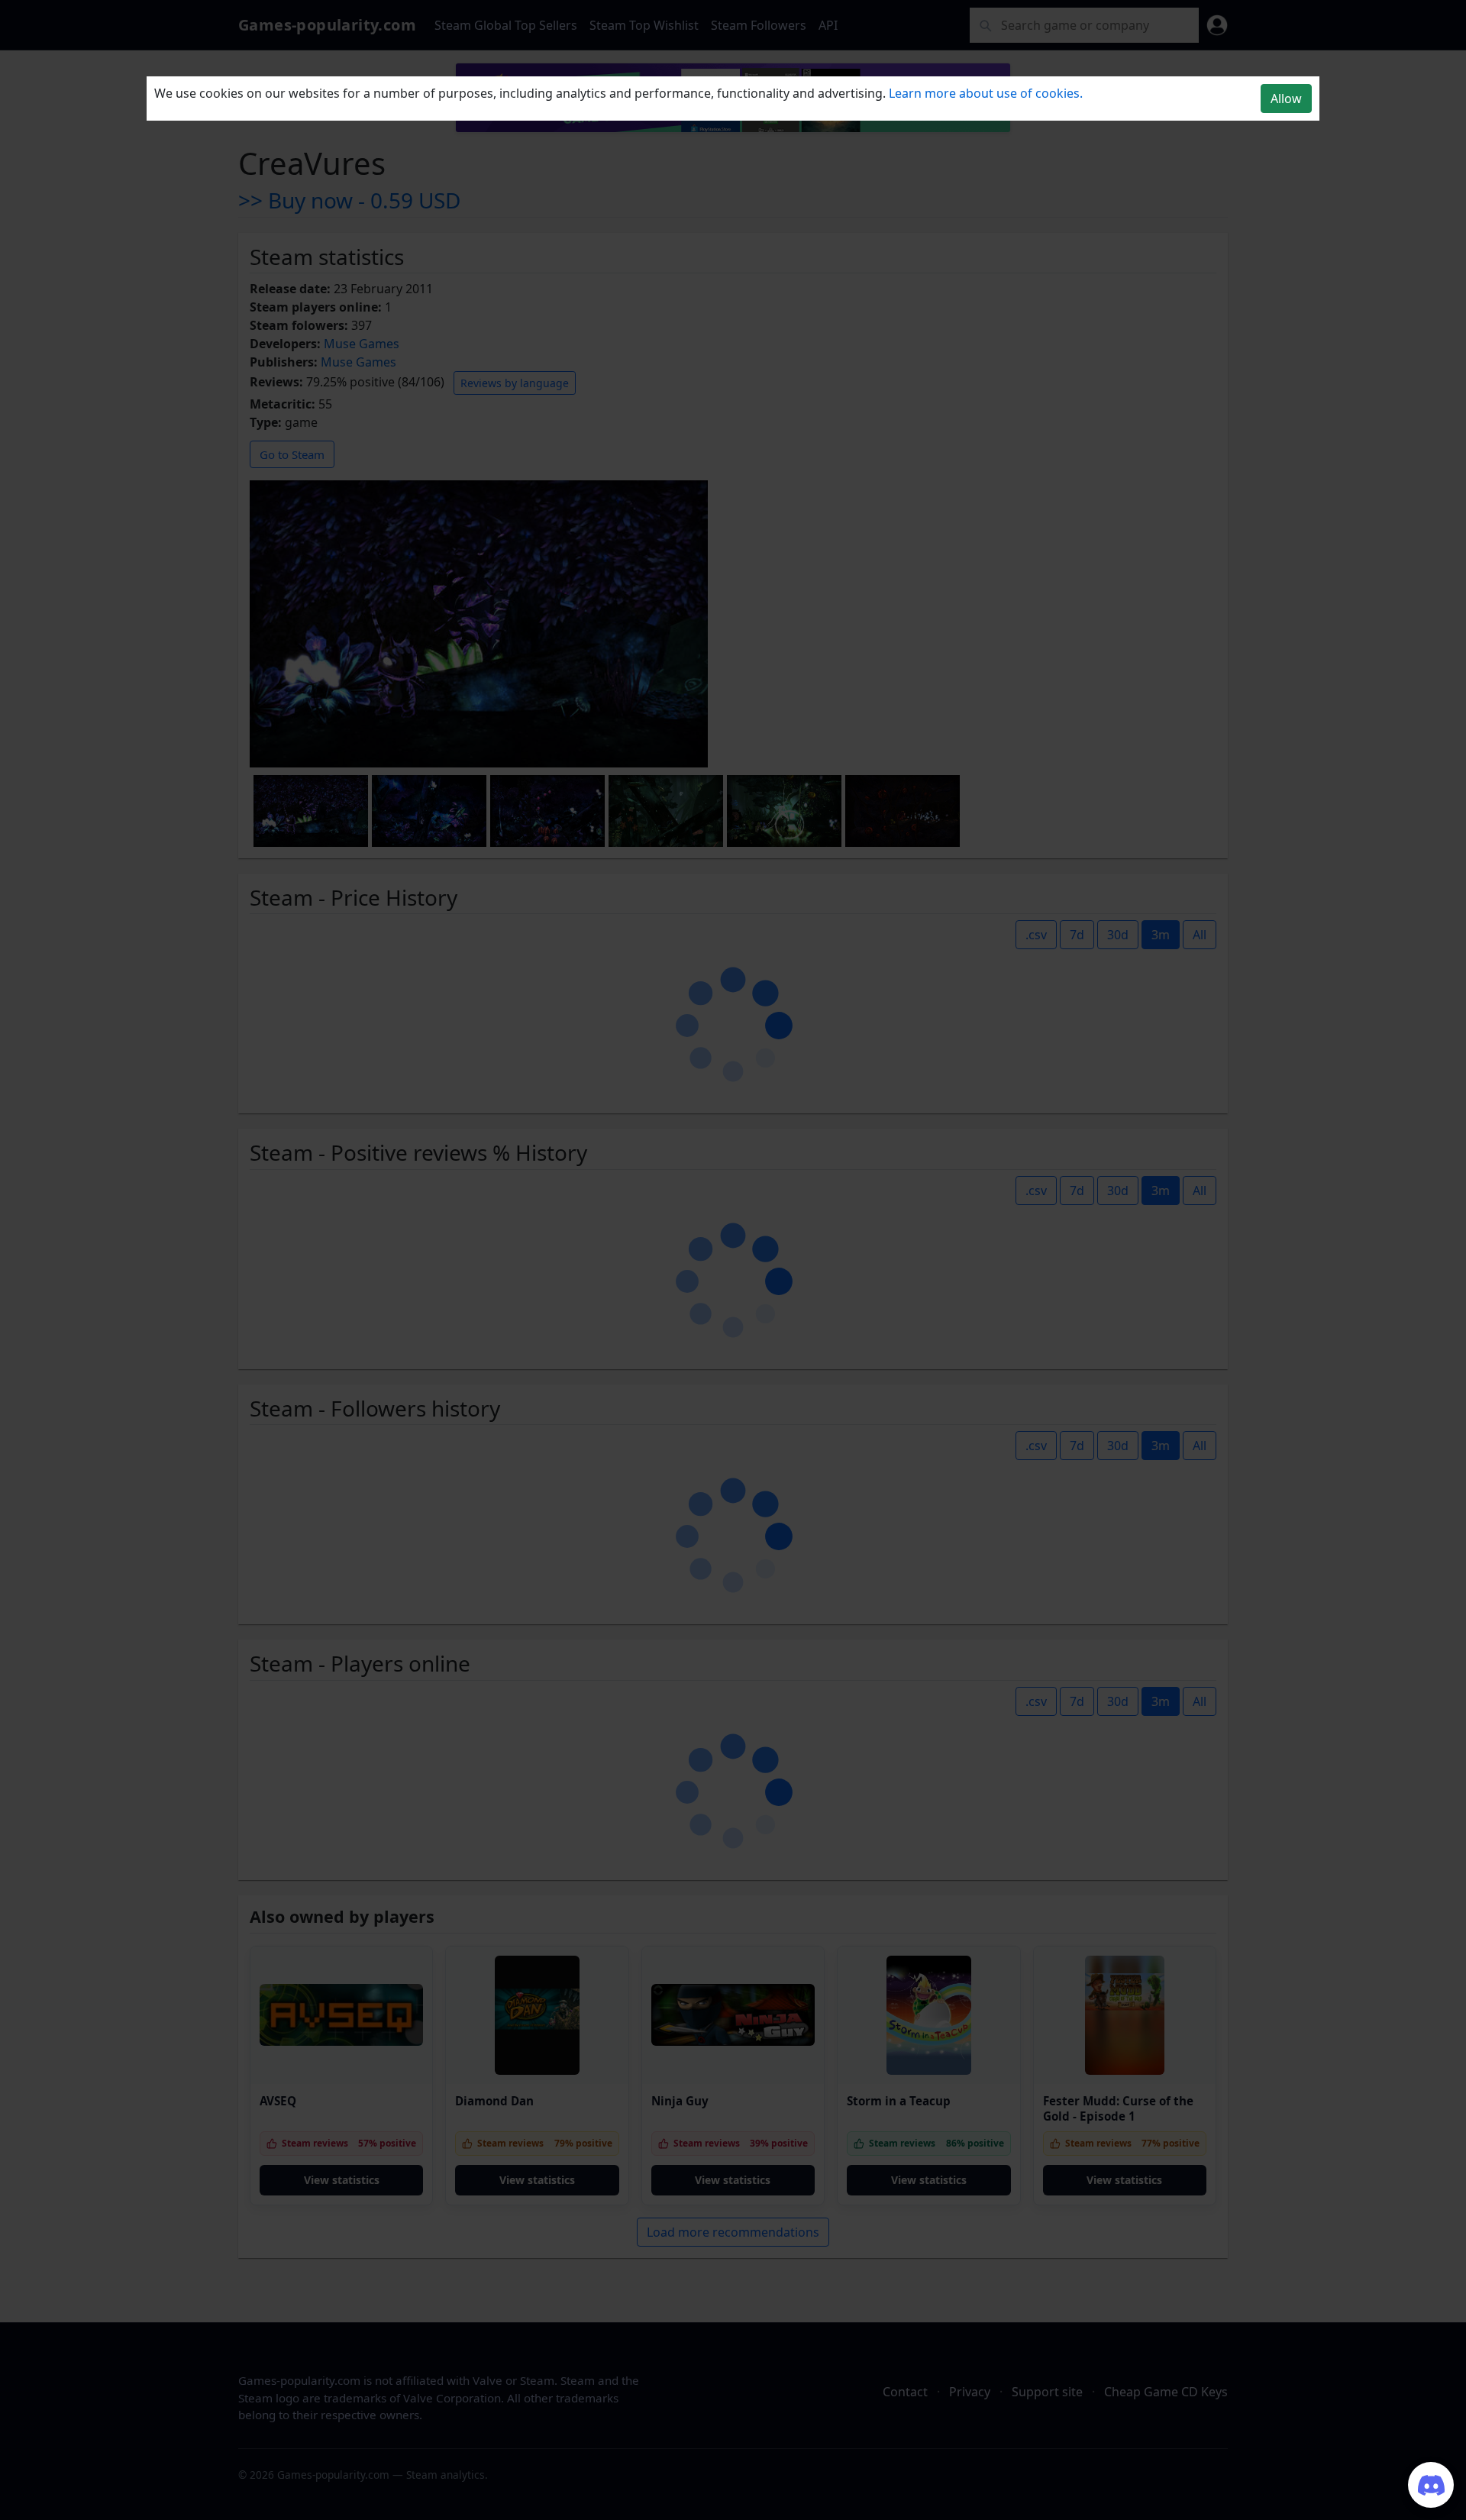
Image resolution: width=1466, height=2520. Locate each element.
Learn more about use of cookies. (986, 93)
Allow (1286, 99)
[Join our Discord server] (1431, 2485)
